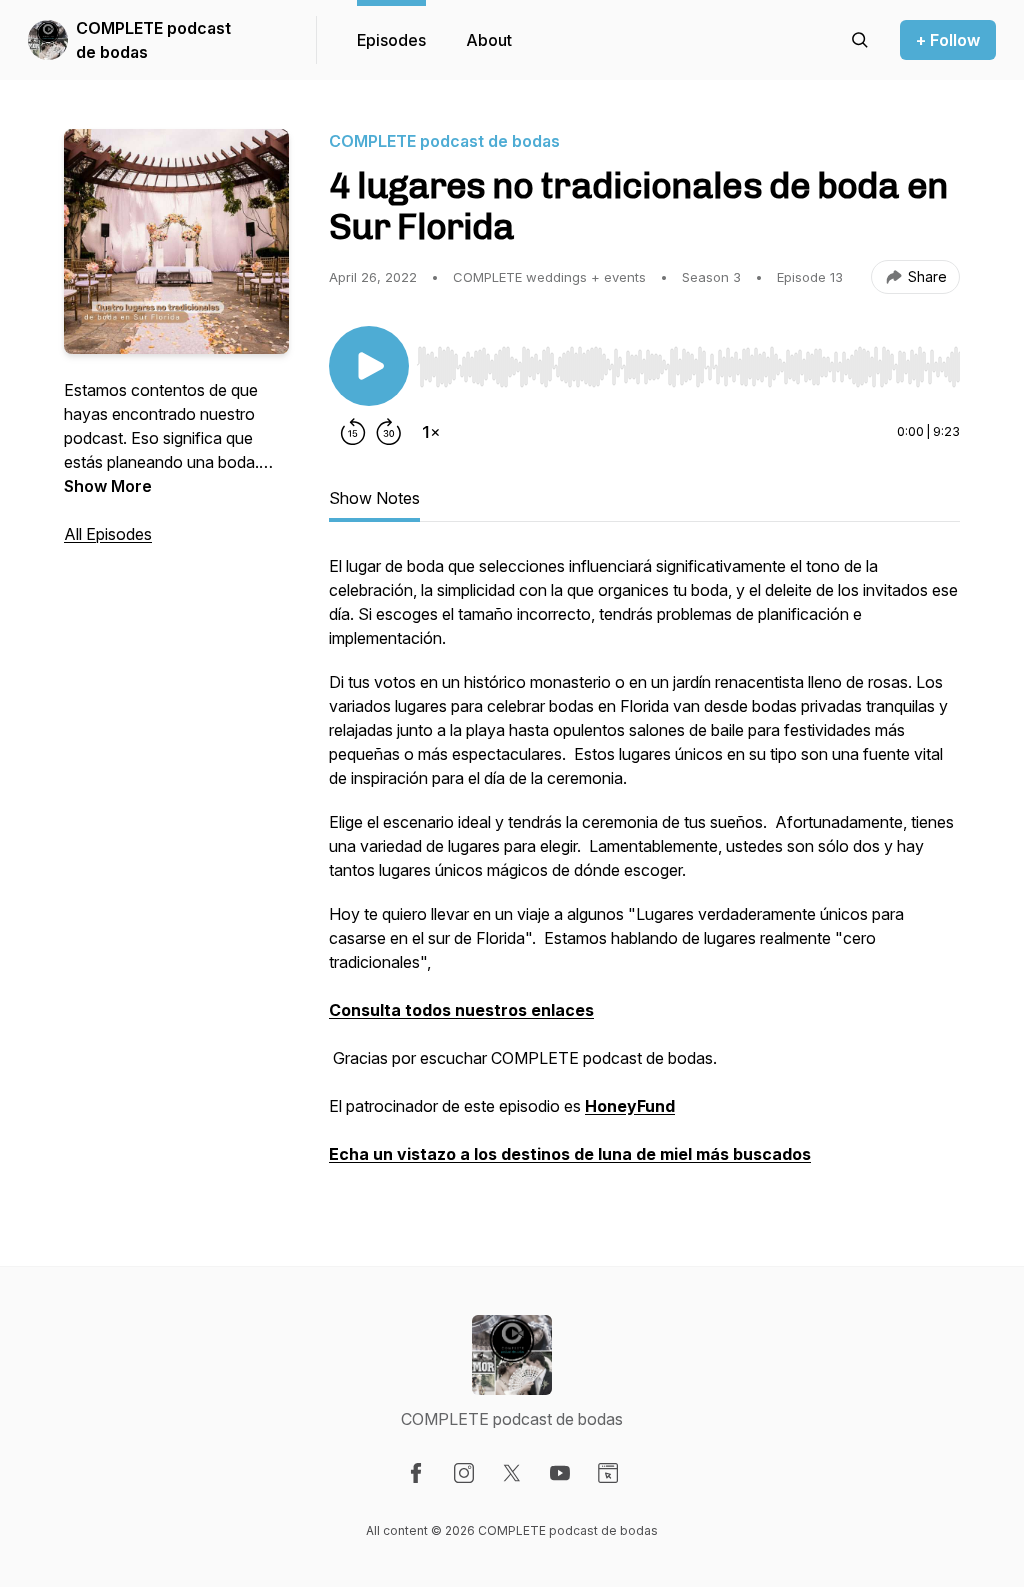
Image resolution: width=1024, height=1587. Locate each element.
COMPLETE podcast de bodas (153, 40)
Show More (108, 486)
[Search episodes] (860, 40)
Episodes (391, 40)
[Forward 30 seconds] (389, 432)
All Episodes (108, 534)
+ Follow (948, 40)
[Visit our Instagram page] (464, 1473)
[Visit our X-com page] (512, 1473)
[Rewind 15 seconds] (353, 432)
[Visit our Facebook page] (416, 1473)
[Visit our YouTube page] (560, 1473)
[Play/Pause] (369, 366)
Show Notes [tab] (374, 498)
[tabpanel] (644, 870)
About (489, 40)
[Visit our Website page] (608, 1473)
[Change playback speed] (431, 432)
